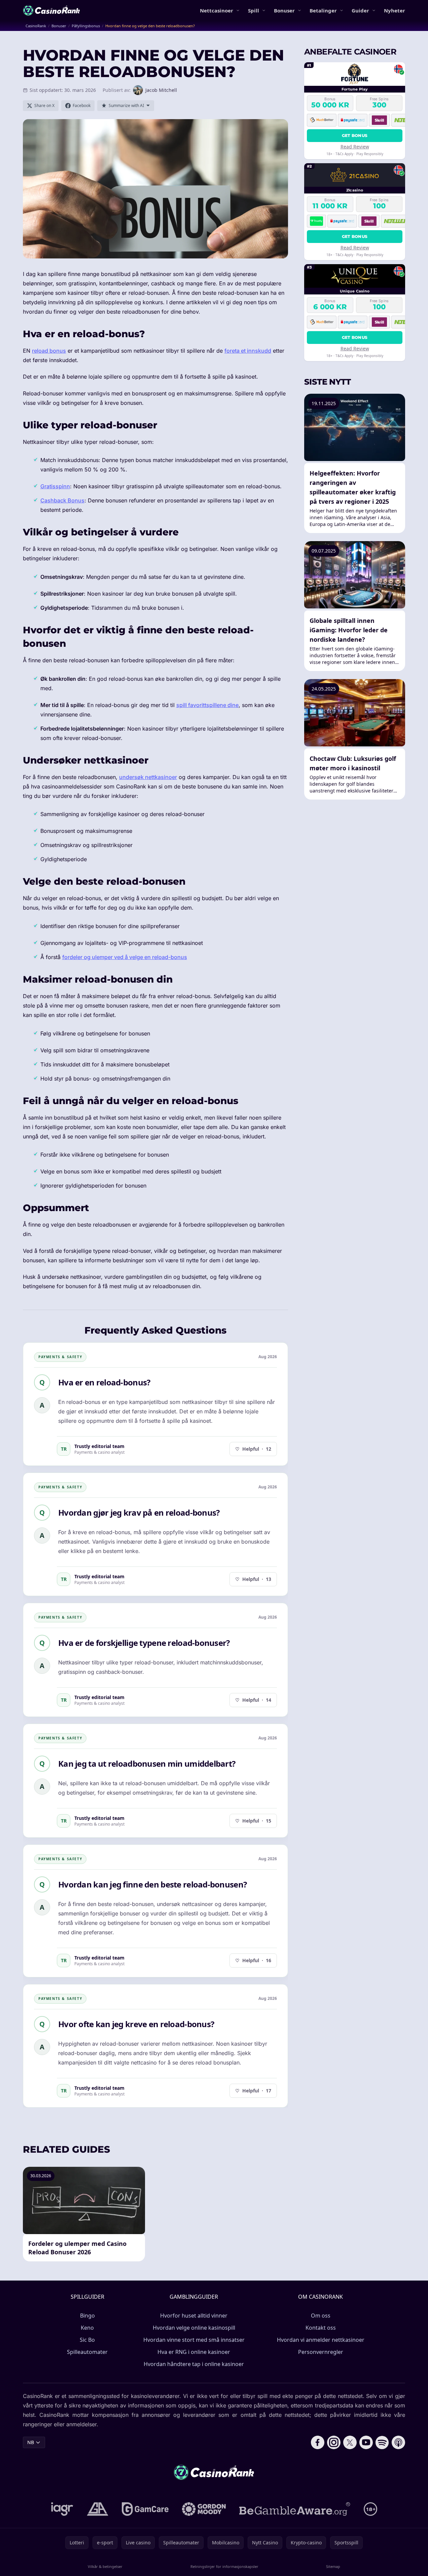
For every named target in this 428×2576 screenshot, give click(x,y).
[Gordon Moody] (204, 2509)
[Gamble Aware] (295, 2509)
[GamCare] (145, 2509)
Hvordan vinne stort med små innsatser (194, 2340)
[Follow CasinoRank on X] (350, 2442)
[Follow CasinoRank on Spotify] (382, 2442)
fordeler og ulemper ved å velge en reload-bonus (125, 957)
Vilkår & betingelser (105, 2566)
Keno (87, 2328)
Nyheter (395, 10)
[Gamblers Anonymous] (98, 2509)
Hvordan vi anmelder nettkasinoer (321, 2340)
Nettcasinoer (217, 10)
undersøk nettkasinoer (148, 777)
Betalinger (323, 10)
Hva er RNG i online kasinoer (194, 2352)
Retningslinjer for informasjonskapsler (224, 2566)
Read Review (355, 147)
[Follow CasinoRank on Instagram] (334, 2442)
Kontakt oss (321, 2328)
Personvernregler (321, 2352)
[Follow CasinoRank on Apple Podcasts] (398, 2442)
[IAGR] (62, 2509)
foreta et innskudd (248, 351)
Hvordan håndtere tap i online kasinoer (194, 2364)
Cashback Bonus (62, 500)
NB (31, 2442)
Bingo (87, 2316)
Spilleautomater (87, 2352)
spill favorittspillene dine (207, 705)
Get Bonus (355, 135)
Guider (360, 10)
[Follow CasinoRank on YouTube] (366, 2442)
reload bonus (49, 351)
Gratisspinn (55, 486)
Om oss (321, 2316)
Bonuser (284, 10)
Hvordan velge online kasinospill (194, 2328)
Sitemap (333, 2566)
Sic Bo (87, 2340)
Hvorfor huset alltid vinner (194, 2316)
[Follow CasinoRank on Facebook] (318, 2442)
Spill (254, 10)
